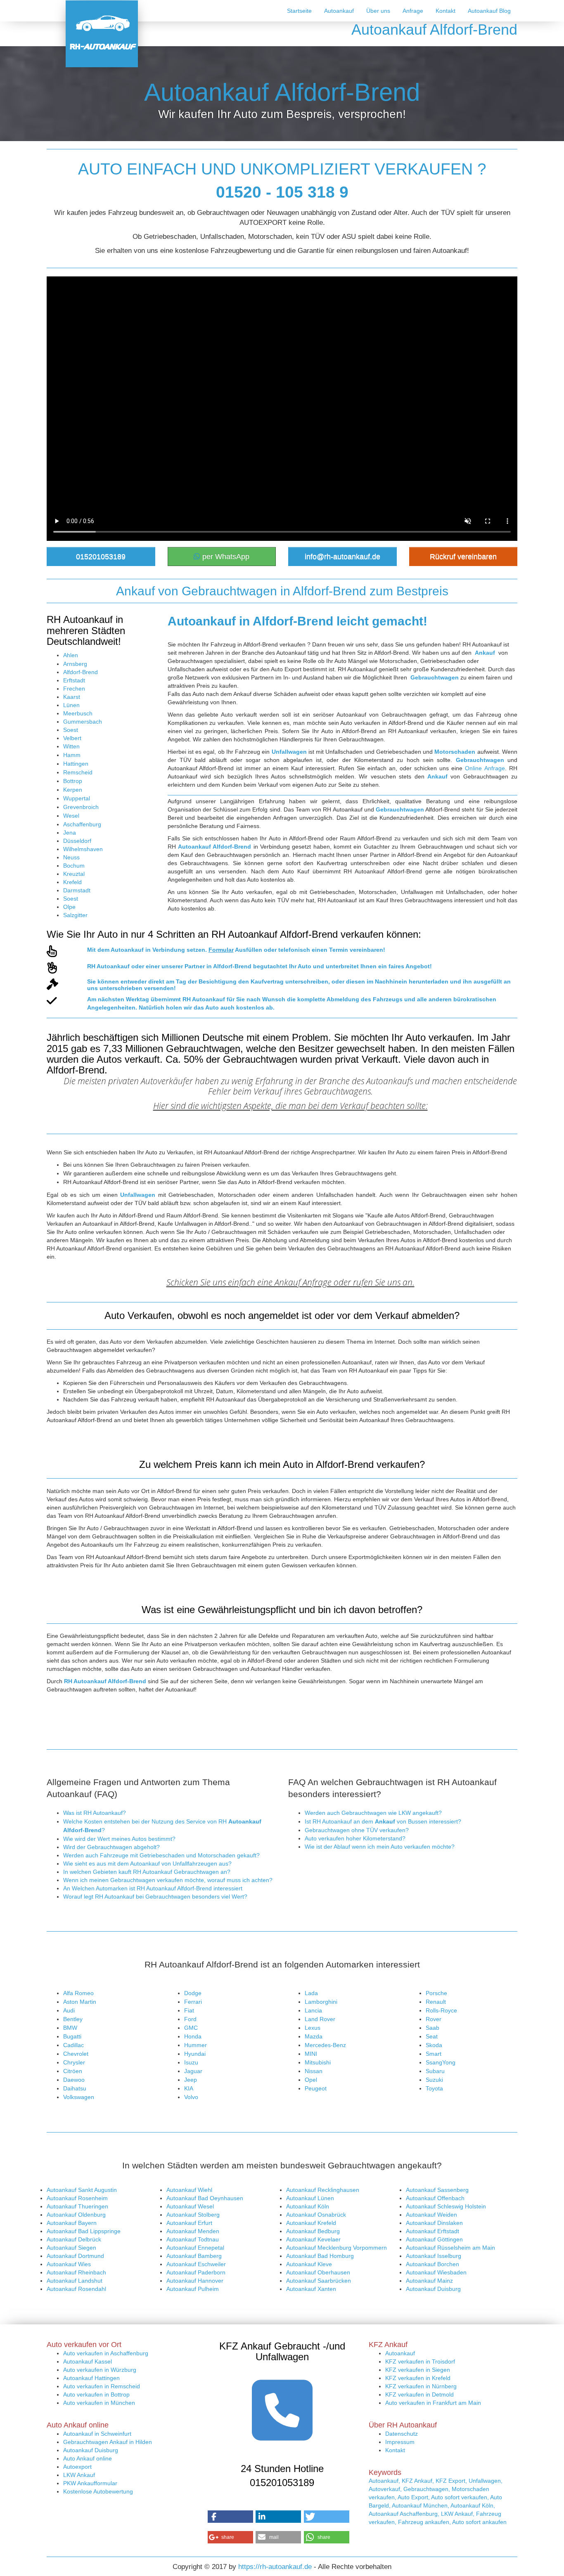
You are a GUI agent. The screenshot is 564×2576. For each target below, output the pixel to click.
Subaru (435, 2071)
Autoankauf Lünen (310, 2198)
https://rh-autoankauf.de (275, 2567)
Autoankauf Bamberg (194, 2256)
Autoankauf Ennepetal (195, 2248)
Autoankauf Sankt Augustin (82, 2190)
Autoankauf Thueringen (77, 2206)
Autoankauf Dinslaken (434, 2223)
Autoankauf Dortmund (75, 2256)
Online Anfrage (485, 768)
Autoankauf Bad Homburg (320, 2256)
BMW (70, 2028)
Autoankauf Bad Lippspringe (84, 2231)
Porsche (436, 1993)
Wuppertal (77, 798)
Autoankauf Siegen (71, 2248)
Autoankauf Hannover (195, 2281)
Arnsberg (75, 664)
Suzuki (434, 2080)
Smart (434, 2054)
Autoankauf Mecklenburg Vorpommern (337, 2248)
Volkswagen (79, 2097)
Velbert (72, 738)
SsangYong (441, 2062)
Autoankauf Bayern (72, 2223)
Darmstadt (77, 890)
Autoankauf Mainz (429, 2281)
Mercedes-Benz (325, 2045)
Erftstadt (74, 680)
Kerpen (73, 790)
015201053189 (101, 557)
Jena (70, 833)
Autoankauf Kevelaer (313, 2239)
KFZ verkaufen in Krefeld (418, 2378)
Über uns (378, 11)
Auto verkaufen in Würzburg (100, 2370)
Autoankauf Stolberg (193, 2215)
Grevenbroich (81, 807)
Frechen (74, 689)
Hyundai (195, 2054)
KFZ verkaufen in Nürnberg (421, 2386)
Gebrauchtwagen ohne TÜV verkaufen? (357, 1830)
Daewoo (74, 2080)
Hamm (72, 755)
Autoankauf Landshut (75, 2281)
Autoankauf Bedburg (313, 2231)
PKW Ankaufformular (90, 2483)
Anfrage (413, 11)
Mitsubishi (318, 2062)
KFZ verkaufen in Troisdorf (420, 2361)
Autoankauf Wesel (190, 2206)
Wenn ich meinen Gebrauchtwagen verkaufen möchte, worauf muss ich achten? (168, 1880)
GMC (191, 2028)
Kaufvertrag (267, 981)
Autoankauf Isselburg (434, 2256)
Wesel (71, 816)
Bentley (73, 2019)
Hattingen (76, 764)
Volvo (191, 2097)
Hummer (196, 2045)
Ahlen (71, 655)
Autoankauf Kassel (88, 2361)
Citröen (73, 2071)
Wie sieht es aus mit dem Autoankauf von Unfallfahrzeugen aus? (147, 1864)
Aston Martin (80, 2002)
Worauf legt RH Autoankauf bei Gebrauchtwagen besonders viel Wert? (155, 1897)
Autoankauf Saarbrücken (319, 2281)
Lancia (313, 2010)
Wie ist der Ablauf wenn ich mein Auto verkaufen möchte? (380, 1847)
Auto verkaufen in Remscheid (102, 2386)
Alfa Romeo (78, 1993)
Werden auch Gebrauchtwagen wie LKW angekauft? (373, 1813)
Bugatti (72, 2036)
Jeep (191, 2080)
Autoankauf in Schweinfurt (97, 2434)
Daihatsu (75, 2088)
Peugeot (316, 2088)
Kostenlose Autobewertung (98, 2491)
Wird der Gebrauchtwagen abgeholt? (111, 1847)
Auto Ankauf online (88, 2458)
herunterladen (429, 981)
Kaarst (72, 697)
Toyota (434, 2088)
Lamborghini (321, 2002)
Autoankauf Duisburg (433, 2289)
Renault (436, 2002)
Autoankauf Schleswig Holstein (446, 2206)
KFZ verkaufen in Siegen (418, 2370)
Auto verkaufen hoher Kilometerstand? (355, 1838)
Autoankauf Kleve (309, 2264)
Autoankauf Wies (69, 2264)
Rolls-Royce (441, 2010)
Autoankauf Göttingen (434, 2239)
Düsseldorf (77, 841)
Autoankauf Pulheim (193, 2289)
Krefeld (72, 882)
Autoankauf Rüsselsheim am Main (450, 2248)
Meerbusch (78, 713)
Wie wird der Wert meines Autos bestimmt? (119, 1839)
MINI (311, 2054)
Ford (190, 2019)
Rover (434, 2019)
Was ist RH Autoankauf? (95, 1813)
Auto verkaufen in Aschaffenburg (106, 2353)
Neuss (71, 857)
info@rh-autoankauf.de (342, 557)
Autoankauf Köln (308, 2206)
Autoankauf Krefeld (311, 2223)
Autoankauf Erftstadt (432, 2231)
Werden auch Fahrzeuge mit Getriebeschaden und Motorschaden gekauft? (161, 1855)
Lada (311, 1993)
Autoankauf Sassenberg (437, 2190)
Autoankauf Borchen (432, 2264)
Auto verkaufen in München (99, 2403)
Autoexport (77, 2467)
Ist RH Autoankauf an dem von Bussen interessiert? (383, 1821)
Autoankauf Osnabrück (316, 2215)
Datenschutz (402, 2434)
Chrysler (74, 2062)
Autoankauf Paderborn (196, 2272)
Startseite (299, 11)
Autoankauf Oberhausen (318, 2272)
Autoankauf (339, 11)
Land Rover (320, 2019)
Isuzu (191, 2062)
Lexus (313, 2028)
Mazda (314, 2036)
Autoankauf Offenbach (435, 2198)
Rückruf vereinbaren (463, 557)
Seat (432, 2036)
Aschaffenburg (82, 824)
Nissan (314, 2071)
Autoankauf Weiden (431, 2215)
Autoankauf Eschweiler (196, 2264)
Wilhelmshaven (83, 849)
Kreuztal (74, 874)
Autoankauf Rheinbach (76, 2272)
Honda (193, 2036)
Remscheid (78, 772)
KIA (189, 2088)
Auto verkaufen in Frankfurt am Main (433, 2403)
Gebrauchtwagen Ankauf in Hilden (108, 2442)
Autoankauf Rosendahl (76, 2289)
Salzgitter (75, 915)
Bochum (74, 866)
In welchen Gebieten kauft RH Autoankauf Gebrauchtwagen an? (147, 1872)
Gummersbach (83, 722)
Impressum (400, 2442)
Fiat (189, 2010)
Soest (71, 730)
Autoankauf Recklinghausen (323, 2190)
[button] (230, 2517)
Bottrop (73, 781)
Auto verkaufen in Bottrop (96, 2394)
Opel (311, 2080)
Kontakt (446, 11)
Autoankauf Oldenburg (76, 2215)
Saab (432, 2028)
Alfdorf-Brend (81, 672)
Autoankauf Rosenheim (77, 2198)
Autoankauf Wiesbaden (436, 2272)
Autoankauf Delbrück (74, 2239)
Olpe (69, 907)
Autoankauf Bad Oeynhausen (205, 2198)
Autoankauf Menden (193, 2231)
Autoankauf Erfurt (189, 2223)
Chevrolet (76, 2054)
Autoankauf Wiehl (189, 2190)
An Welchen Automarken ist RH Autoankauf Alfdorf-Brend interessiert (153, 1888)
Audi (69, 2010)
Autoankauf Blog (489, 11)
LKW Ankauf (79, 2475)
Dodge (193, 1993)
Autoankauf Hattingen (91, 2378)
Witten (71, 746)
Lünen (71, 705)
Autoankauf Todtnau (193, 2239)
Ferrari (193, 2002)
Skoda (434, 2045)
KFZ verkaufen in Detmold (419, 2394)
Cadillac (73, 2045)
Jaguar (193, 2071)
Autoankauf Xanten (311, 2289)
